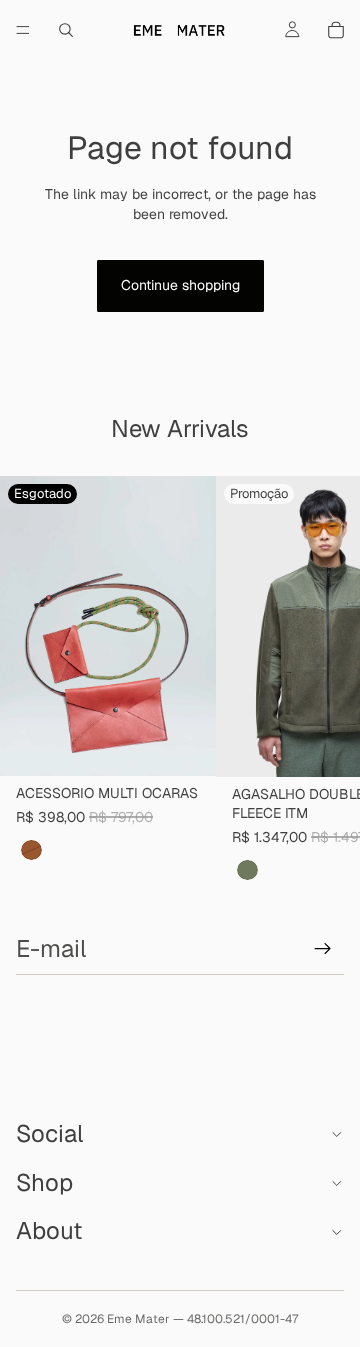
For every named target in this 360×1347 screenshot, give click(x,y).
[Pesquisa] (66, 30)
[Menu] (23, 30)
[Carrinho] (336, 30)
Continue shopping (180, 285)
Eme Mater (138, 1319)
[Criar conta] (323, 949)
